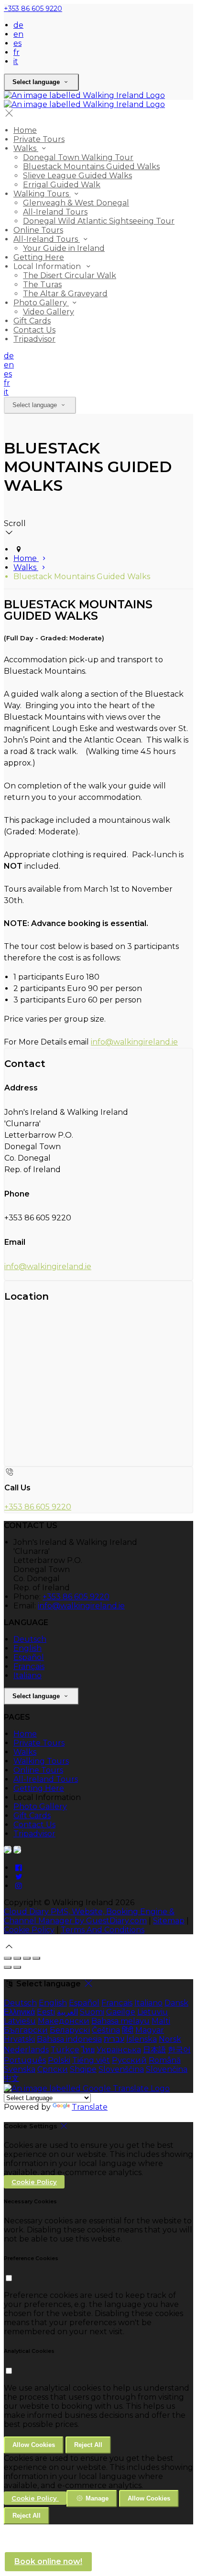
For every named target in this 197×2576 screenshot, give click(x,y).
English (27, 1648)
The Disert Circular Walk (70, 275)
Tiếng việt (91, 2060)
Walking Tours (42, 194)
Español (29, 1657)
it (16, 61)
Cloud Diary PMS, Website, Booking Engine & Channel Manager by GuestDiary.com (89, 1916)
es (17, 43)
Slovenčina (167, 2069)
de (18, 25)
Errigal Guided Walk (62, 185)
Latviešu (20, 2021)
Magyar (150, 2030)
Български (26, 2030)
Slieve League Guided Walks (77, 176)
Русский (129, 2060)
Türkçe (65, 2050)
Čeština (106, 2030)
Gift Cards (32, 321)
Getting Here (39, 257)
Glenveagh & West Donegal (76, 203)
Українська (119, 2050)
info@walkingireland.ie (134, 1042)
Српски (53, 2069)
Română (165, 2060)
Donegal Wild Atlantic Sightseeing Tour (99, 221)
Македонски (64, 2021)
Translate (90, 2107)
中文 (11, 2078)
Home (25, 130)
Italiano (27, 1676)
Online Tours (38, 230)
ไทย (88, 2050)
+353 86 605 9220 (33, 9)
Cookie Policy (29, 1930)
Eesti (46, 2012)
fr (16, 52)
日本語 (154, 2050)
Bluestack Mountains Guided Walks (91, 167)
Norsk (170, 2039)
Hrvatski (19, 2039)
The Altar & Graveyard (65, 294)
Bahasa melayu (120, 2021)
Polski (59, 2060)
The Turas (42, 285)
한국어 (179, 2050)
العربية (67, 2012)
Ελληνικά (19, 2012)
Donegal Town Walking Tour (78, 157)
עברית (114, 2039)
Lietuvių (153, 2012)
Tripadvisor (34, 339)
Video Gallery (49, 312)
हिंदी (128, 2030)
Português (25, 2060)
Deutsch (30, 1639)
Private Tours (39, 139)
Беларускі (70, 2030)
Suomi (92, 2012)
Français (29, 1666)
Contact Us (34, 330)
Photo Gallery (41, 303)
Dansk (176, 2003)
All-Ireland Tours (55, 212)
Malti (161, 2021)
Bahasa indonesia (69, 2039)
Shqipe (83, 2069)
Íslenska (142, 2039)
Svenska (20, 2069)
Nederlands (26, 2050)
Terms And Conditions (103, 1930)
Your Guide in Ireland (64, 248)
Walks (26, 148)
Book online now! (48, 2561)
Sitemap (169, 1921)
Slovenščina (121, 2069)
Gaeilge (121, 2012)
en (18, 34)
